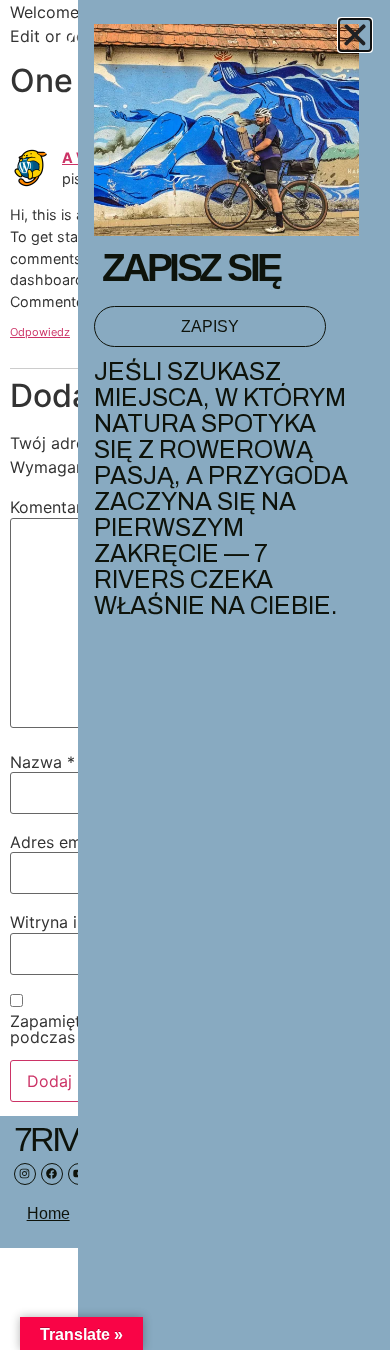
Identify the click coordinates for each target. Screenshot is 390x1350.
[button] (355, 35)
